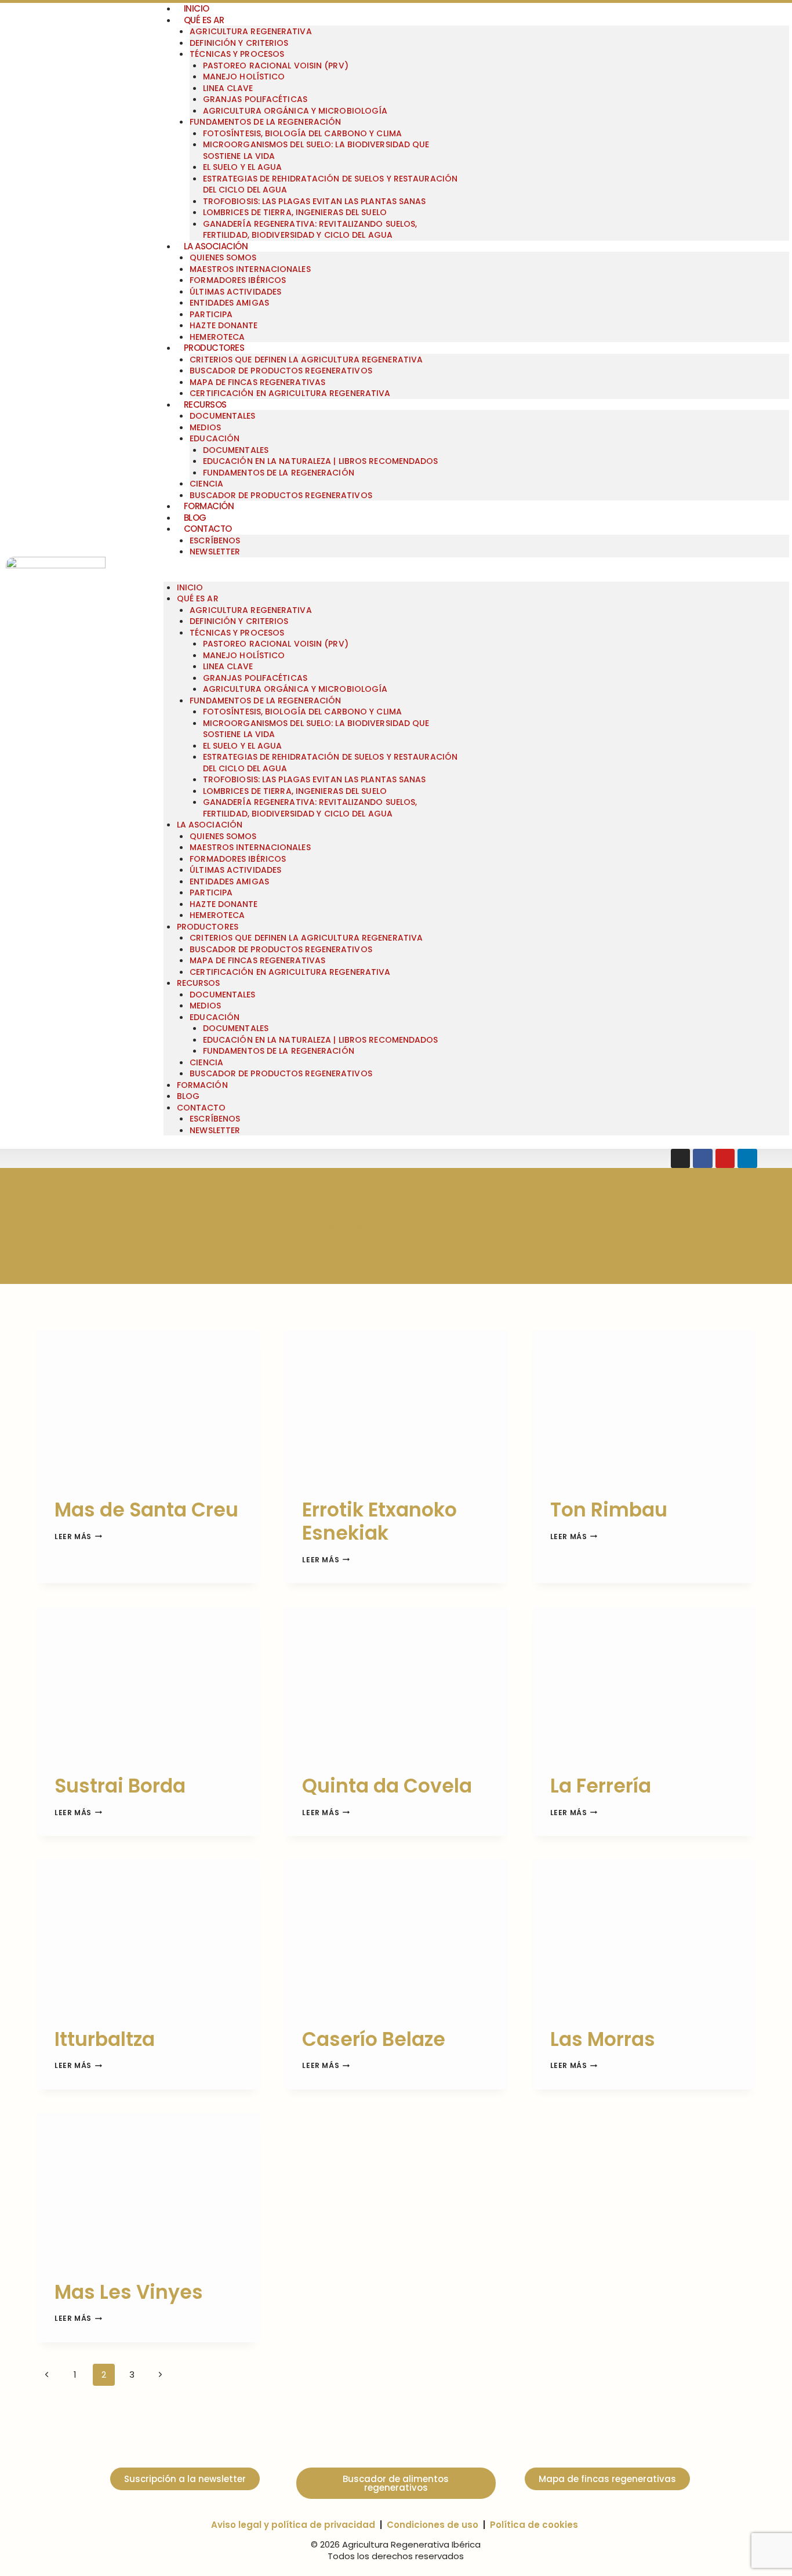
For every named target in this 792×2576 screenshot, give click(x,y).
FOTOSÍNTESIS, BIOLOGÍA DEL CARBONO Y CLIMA (302, 133)
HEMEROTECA (217, 915)
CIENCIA (206, 484)
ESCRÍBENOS (215, 540)
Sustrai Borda (120, 1786)
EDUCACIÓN (215, 438)
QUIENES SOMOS (223, 257)
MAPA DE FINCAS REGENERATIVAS (257, 382)
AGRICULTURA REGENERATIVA (250, 31)
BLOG (195, 518)
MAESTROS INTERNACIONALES (250, 269)
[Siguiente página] (161, 2375)
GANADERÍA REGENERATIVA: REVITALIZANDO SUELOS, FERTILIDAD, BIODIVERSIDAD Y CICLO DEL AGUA (310, 230)
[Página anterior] (47, 2375)
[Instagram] (681, 1159)
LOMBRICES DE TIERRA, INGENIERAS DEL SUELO (295, 212)
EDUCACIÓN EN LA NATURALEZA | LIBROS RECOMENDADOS (321, 461)
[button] (476, 576)
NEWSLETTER (215, 552)
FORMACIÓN (209, 506)
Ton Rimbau (609, 1510)
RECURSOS (205, 404)
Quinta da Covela (387, 1786)
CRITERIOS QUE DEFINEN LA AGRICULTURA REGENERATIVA (306, 360)
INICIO (190, 587)
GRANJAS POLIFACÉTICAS (255, 99)
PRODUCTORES (214, 348)
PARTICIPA (211, 314)
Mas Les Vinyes (129, 2292)
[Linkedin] (747, 1159)
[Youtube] (725, 1159)
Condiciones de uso (433, 2525)
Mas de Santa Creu (146, 1510)
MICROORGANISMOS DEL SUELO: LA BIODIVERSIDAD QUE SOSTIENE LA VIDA (316, 150)
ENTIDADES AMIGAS (229, 303)
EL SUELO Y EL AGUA (243, 167)
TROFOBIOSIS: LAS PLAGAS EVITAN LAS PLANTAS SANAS (315, 201)
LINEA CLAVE (228, 88)
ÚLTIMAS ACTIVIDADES (235, 292)
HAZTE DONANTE (224, 325)
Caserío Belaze (374, 2039)
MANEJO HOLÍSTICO (244, 77)
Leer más (78, 1536)
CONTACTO (208, 529)
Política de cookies (534, 2525)
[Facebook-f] (703, 1159)
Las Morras (603, 2039)
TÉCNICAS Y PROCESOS (237, 54)
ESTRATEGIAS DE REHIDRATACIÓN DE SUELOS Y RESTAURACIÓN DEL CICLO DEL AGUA (330, 184)
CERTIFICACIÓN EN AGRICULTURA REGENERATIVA (290, 393)
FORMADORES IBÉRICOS (238, 280)
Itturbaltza (105, 2039)
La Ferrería (601, 1786)
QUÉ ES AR (204, 20)
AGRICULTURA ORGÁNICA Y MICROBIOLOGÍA (295, 111)
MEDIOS (205, 427)
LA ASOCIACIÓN (216, 246)
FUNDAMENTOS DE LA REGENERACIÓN (265, 122)
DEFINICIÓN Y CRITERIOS (239, 43)
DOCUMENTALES (222, 416)
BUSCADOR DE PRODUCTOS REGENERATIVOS (281, 371)
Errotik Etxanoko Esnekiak (379, 1521)
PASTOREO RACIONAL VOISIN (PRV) (276, 66)
